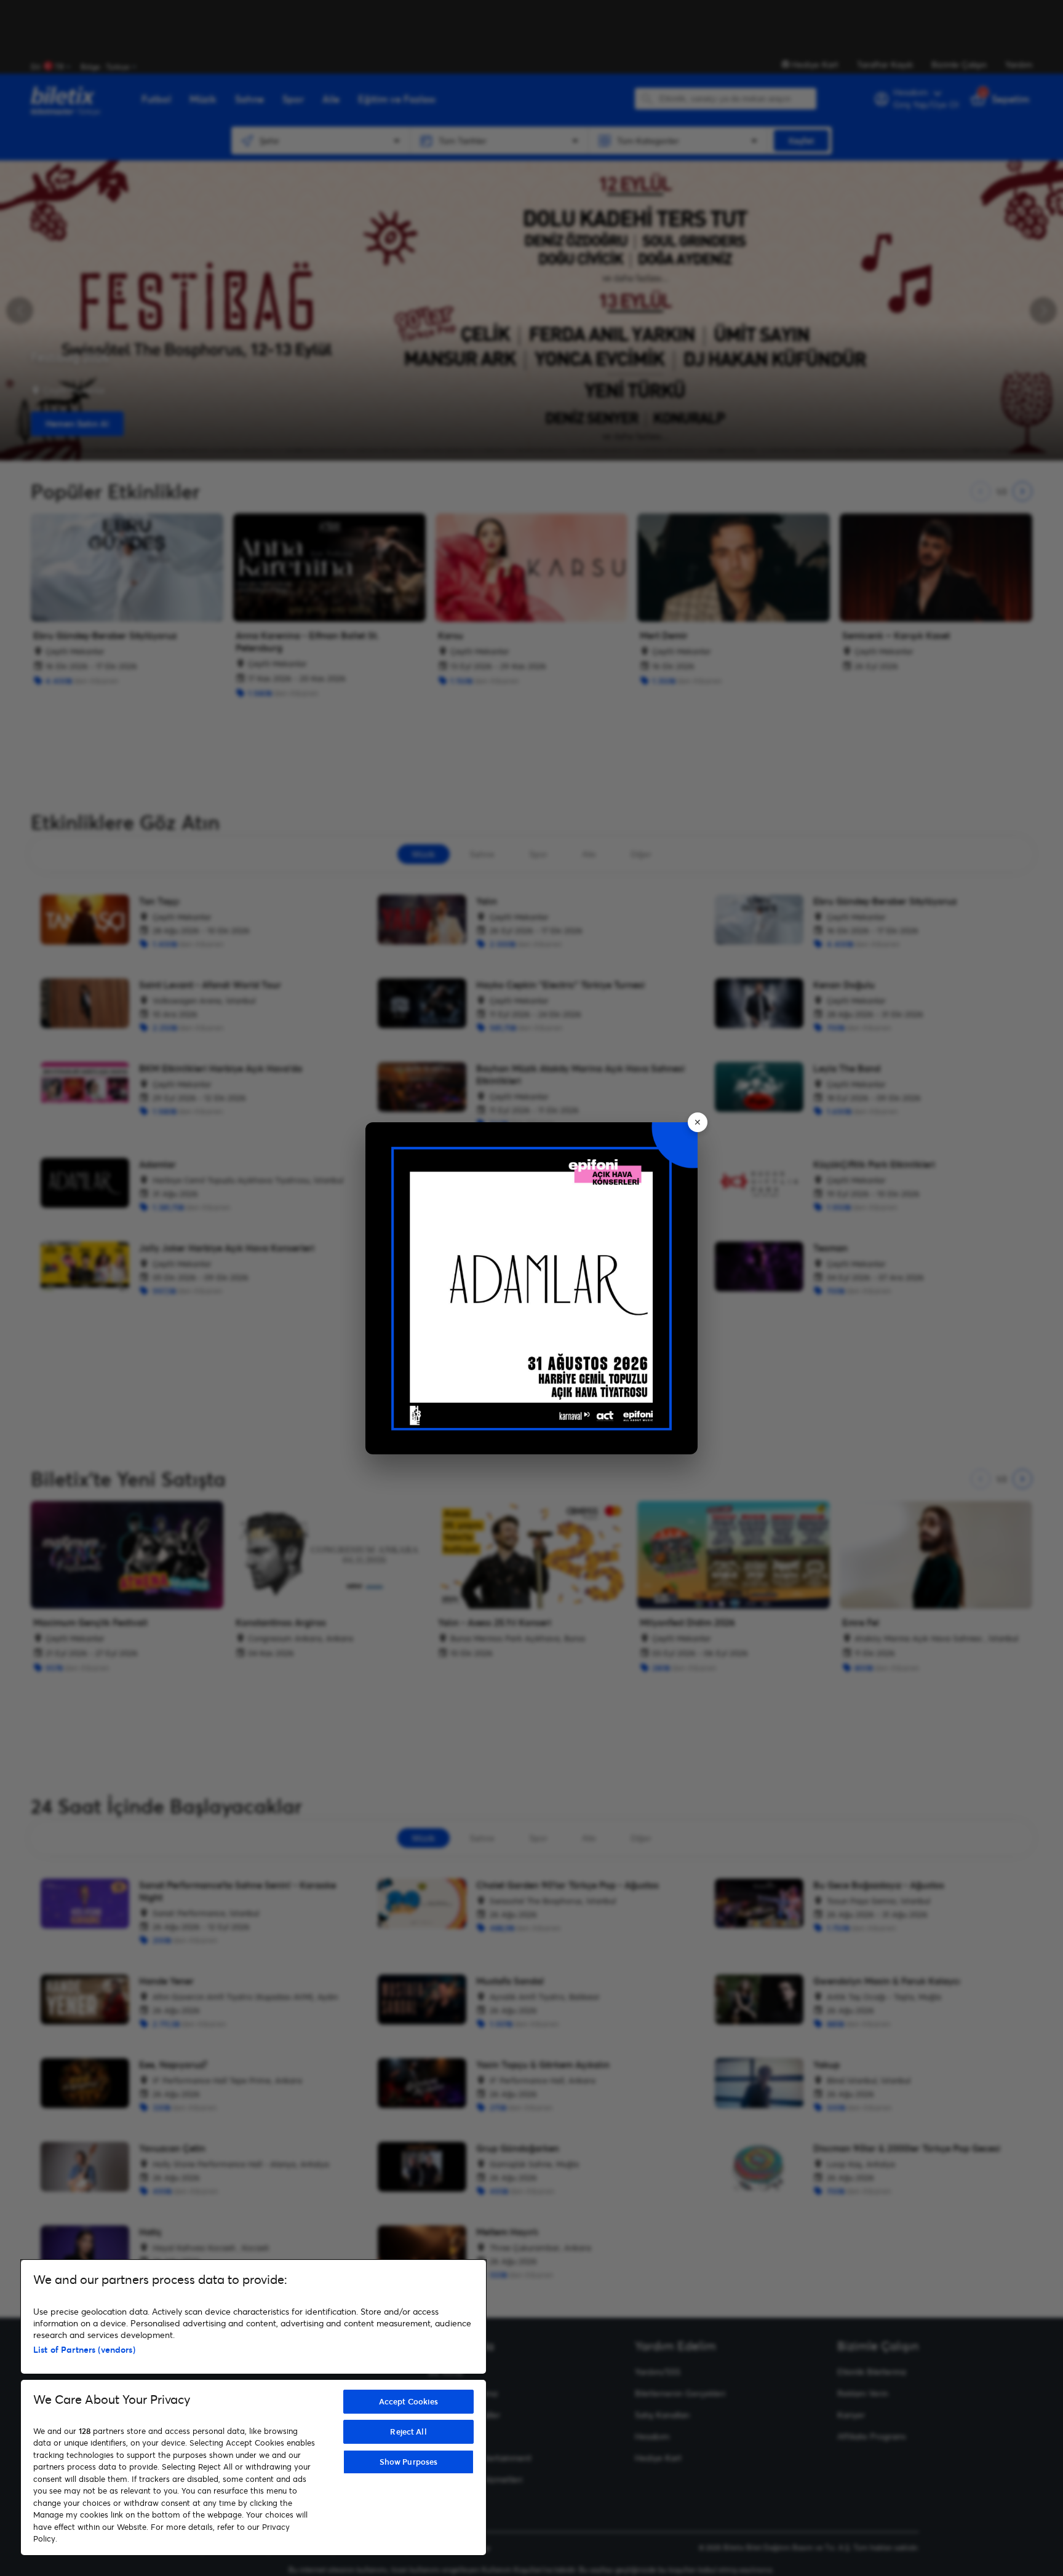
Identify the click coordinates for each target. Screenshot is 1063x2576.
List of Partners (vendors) (84, 2349)
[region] (253, 2408)
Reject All (408, 2431)
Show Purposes (409, 2462)
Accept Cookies (409, 2401)
